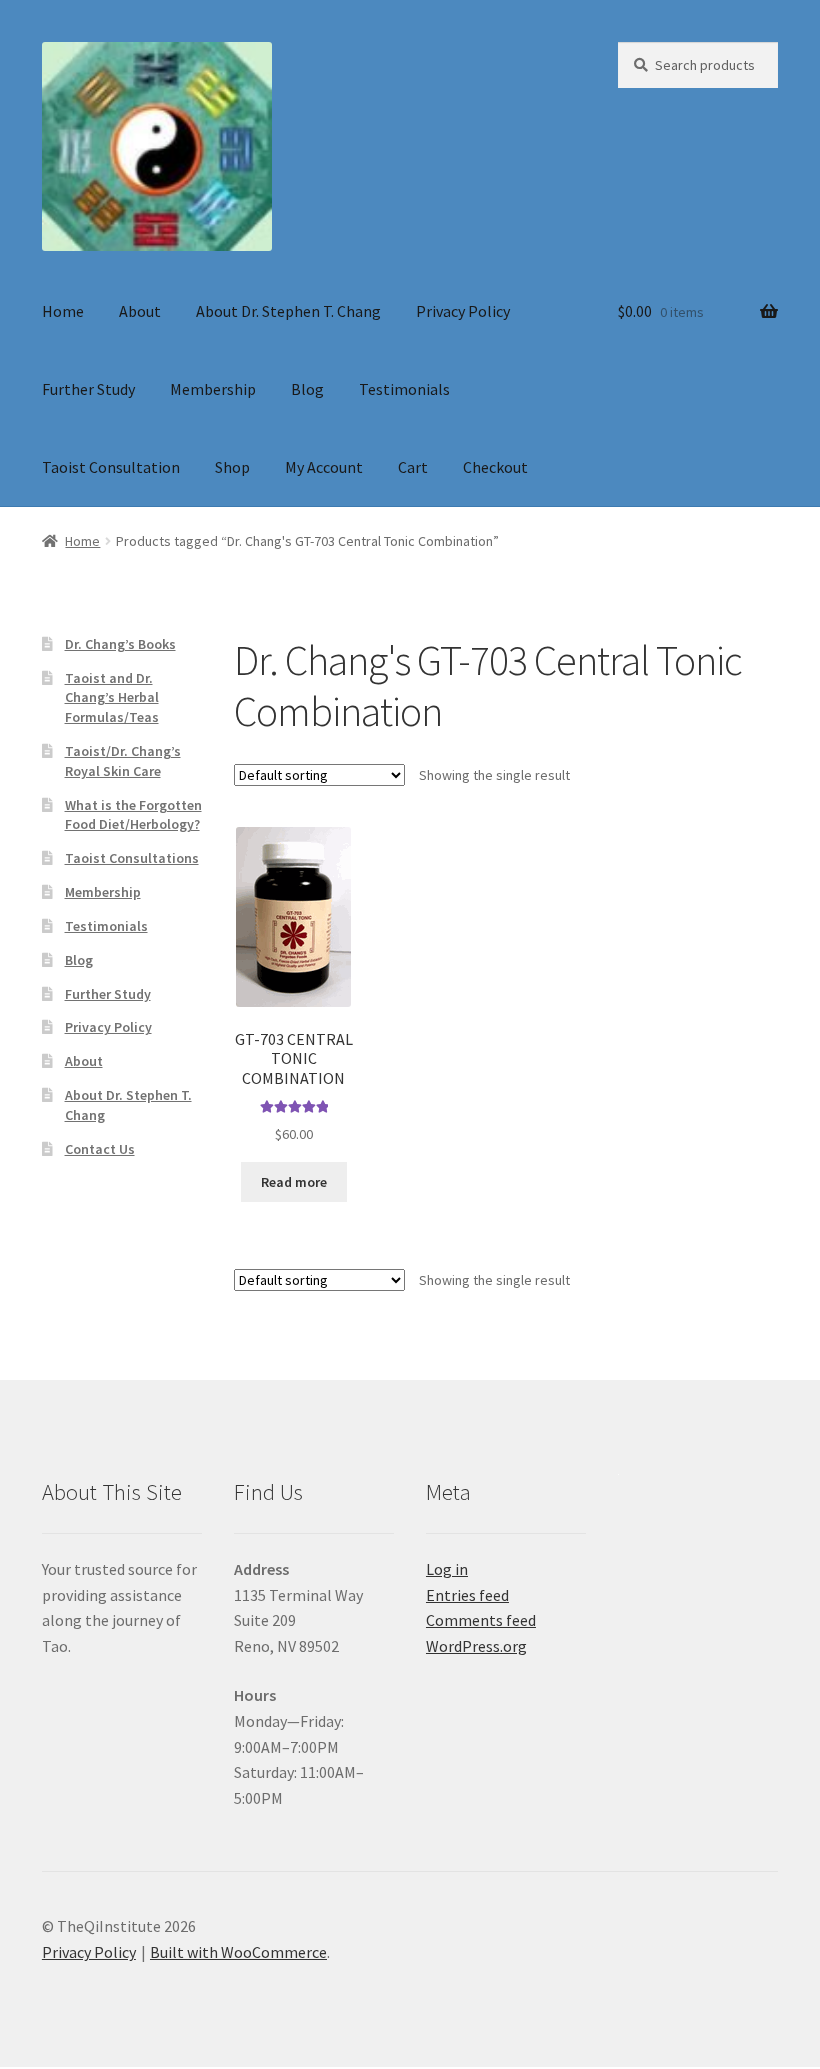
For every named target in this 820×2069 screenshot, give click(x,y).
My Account (324, 467)
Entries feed (467, 1595)
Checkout (495, 467)
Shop (232, 467)
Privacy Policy (463, 311)
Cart (413, 467)
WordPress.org (476, 1646)
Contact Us (100, 1149)
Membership (213, 389)
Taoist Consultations (132, 858)
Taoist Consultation (111, 467)
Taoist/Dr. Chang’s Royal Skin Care (123, 761)
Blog (307, 389)
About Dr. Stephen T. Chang (288, 311)
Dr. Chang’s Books (120, 644)
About (140, 311)
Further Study (88, 389)
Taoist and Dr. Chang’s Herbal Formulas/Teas (112, 698)
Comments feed (481, 1620)
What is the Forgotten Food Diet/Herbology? (133, 815)
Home (63, 311)
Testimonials (404, 389)
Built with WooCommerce (238, 1952)
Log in (447, 1569)
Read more (294, 1182)
